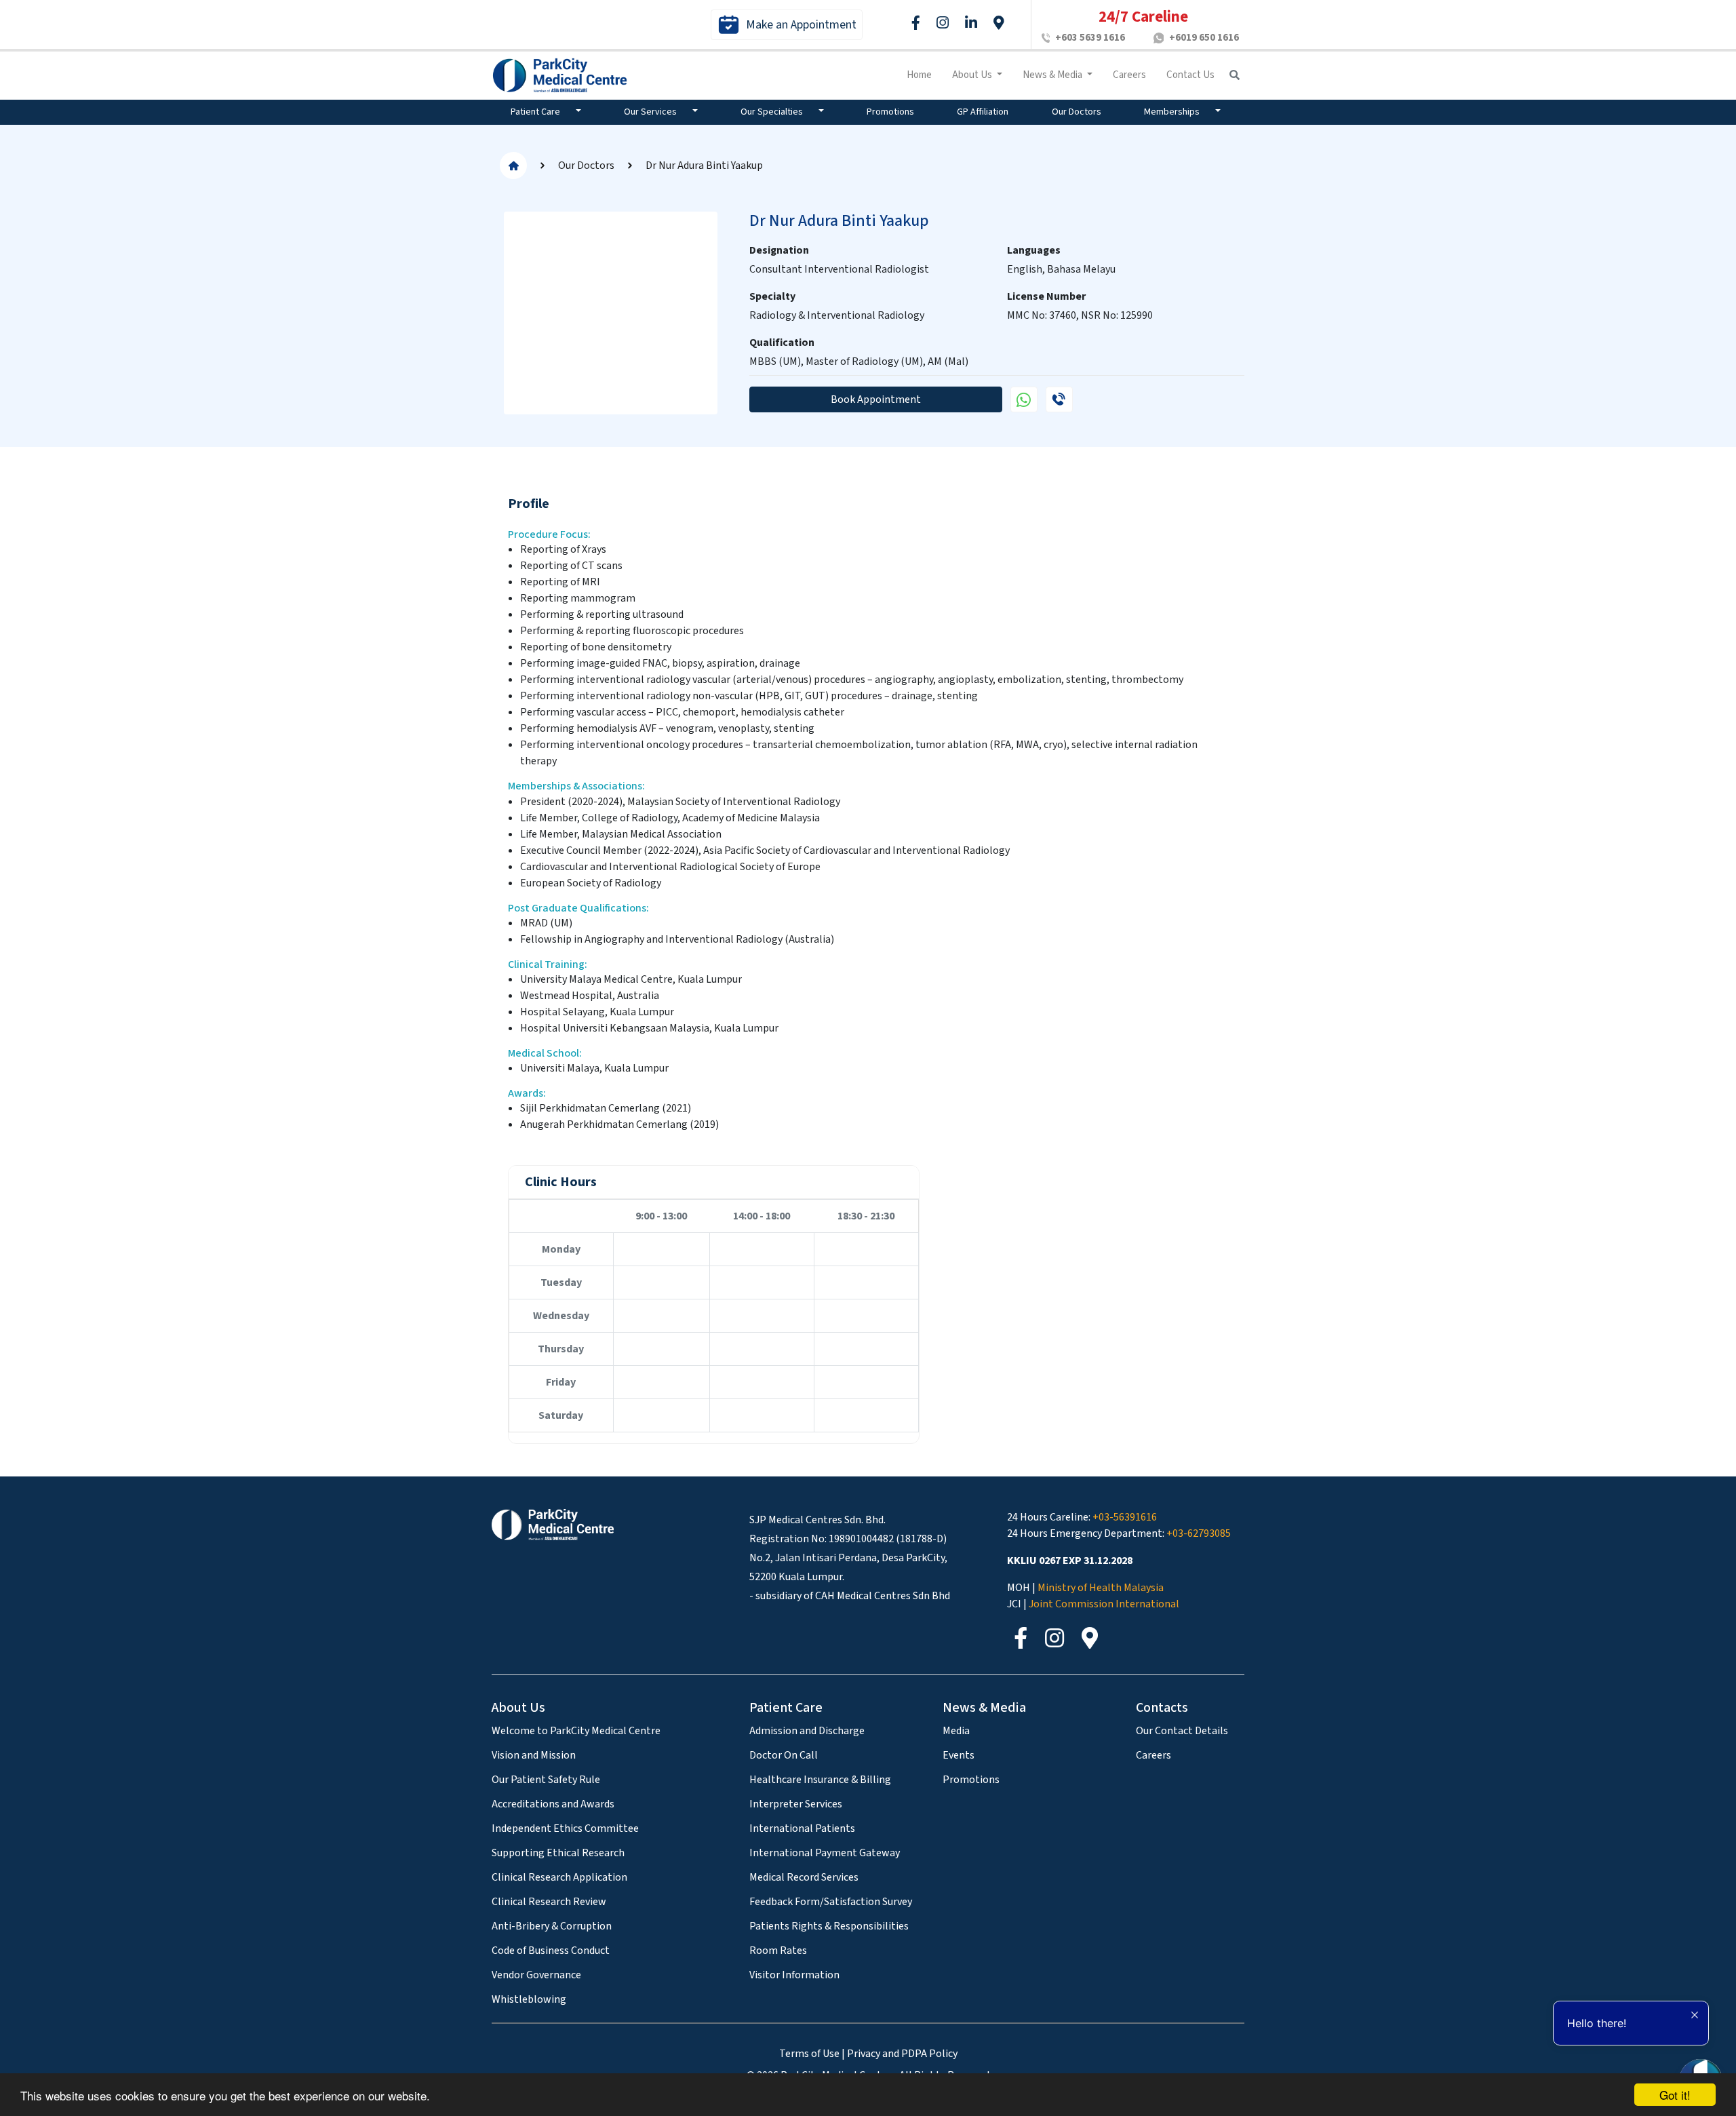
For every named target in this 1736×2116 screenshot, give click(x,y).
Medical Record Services (804, 1877)
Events (959, 1755)
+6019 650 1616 (1204, 38)
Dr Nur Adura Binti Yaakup (704, 165)
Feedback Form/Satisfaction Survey (831, 1902)
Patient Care (536, 112)
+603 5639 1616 (1090, 38)
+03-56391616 (1125, 1517)
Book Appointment (876, 399)
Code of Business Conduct (551, 1951)
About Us (973, 75)
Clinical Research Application (559, 1877)
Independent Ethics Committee (565, 1828)
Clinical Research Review (549, 1902)
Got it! (1675, 2095)
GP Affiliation (983, 112)
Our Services (651, 112)
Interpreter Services (796, 1804)
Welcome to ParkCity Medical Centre (576, 1731)
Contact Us (1190, 75)
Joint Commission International (1104, 1604)
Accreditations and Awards (553, 1804)
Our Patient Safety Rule (546, 1780)
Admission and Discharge (807, 1731)
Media (956, 1731)
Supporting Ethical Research (558, 1853)
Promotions (890, 112)
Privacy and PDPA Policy (902, 2054)
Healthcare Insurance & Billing (820, 1780)
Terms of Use (809, 2054)
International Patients (802, 1828)
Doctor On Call (784, 1755)
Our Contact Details (1182, 1731)
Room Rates (778, 1951)
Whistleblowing (529, 1999)
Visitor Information (794, 1975)
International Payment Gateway (825, 1853)
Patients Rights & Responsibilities (829, 1926)
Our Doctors (1077, 112)
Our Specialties (773, 112)
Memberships (1173, 112)
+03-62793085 (1199, 1533)
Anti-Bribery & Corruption (552, 1926)
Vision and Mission (534, 1755)
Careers (1129, 75)
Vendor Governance (536, 1975)
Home (919, 75)
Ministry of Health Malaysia (1101, 1588)
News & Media (1053, 75)
